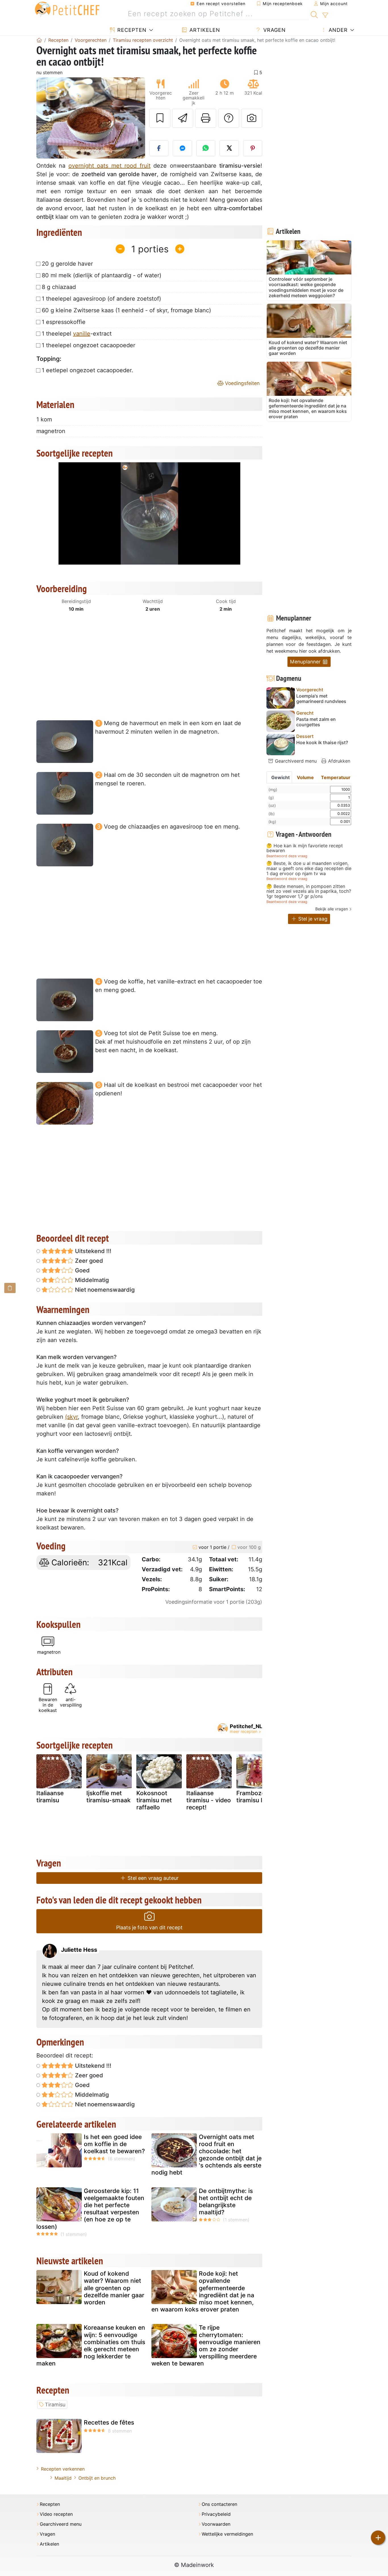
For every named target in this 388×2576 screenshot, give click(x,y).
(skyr (71, 1417)
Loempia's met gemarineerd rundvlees (321, 699)
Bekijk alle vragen (332, 909)
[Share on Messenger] (182, 148)
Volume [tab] (305, 777)
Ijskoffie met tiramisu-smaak (109, 1797)
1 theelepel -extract (77, 334)
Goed (82, 1270)
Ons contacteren (219, 2504)
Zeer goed (88, 1261)
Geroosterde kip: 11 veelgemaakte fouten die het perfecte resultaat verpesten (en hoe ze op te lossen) (90, 2209)
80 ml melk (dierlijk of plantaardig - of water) (102, 275)
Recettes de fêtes (109, 2422)
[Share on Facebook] (159, 148)
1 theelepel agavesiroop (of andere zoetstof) (101, 299)
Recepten (131, 30)
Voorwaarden (216, 2524)
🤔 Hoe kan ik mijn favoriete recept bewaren (305, 848)
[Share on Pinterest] (253, 148)
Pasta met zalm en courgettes (316, 722)
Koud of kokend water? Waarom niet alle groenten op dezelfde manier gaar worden (114, 2288)
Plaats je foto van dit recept (149, 1927)
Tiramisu (55, 2405)
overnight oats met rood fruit (109, 166)
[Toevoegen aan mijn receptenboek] (160, 118)
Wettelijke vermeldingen (227, 2534)
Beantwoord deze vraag (287, 856)
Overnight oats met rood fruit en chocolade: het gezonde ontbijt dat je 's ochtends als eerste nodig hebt (206, 2155)
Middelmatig (91, 1280)
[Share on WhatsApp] (206, 148)
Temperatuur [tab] (336, 777)
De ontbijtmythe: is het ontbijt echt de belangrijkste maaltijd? (226, 2202)
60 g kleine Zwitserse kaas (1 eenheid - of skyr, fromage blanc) (126, 310)
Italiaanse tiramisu (50, 1797)
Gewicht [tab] (280, 777)
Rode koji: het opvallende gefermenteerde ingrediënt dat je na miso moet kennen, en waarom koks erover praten (203, 2291)
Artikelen (204, 30)
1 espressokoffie (64, 322)
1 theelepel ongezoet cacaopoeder (88, 345)
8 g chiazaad (59, 287)
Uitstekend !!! (92, 1251)
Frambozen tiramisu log (253, 1797)
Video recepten (56, 2514)
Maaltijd (63, 2478)
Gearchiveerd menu (295, 761)
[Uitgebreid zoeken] (325, 15)
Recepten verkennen (63, 2469)
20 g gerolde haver (67, 264)
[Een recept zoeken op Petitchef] (314, 14)
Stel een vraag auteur (152, 1878)
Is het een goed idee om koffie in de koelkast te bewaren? (114, 2144)
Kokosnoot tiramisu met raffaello (154, 1800)
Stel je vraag (312, 919)
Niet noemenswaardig (104, 1290)
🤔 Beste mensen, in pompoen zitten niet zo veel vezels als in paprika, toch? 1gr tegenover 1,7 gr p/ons (309, 891)
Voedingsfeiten (242, 383)
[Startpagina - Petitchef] (39, 40)
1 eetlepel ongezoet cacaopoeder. (87, 370)
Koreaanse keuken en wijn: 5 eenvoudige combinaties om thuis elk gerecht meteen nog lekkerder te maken (91, 2345)
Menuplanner (306, 662)
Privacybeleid (216, 2514)
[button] (44, 118)
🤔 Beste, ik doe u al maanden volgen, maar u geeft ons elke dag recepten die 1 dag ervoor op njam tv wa (309, 868)
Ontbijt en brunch (97, 2478)
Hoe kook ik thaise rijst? (322, 743)
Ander (337, 30)
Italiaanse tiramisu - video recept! (209, 1800)
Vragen (274, 30)
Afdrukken (338, 761)
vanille (82, 334)
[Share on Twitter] (229, 148)
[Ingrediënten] (10, 1288)
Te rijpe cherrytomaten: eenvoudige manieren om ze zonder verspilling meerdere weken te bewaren (206, 2345)
